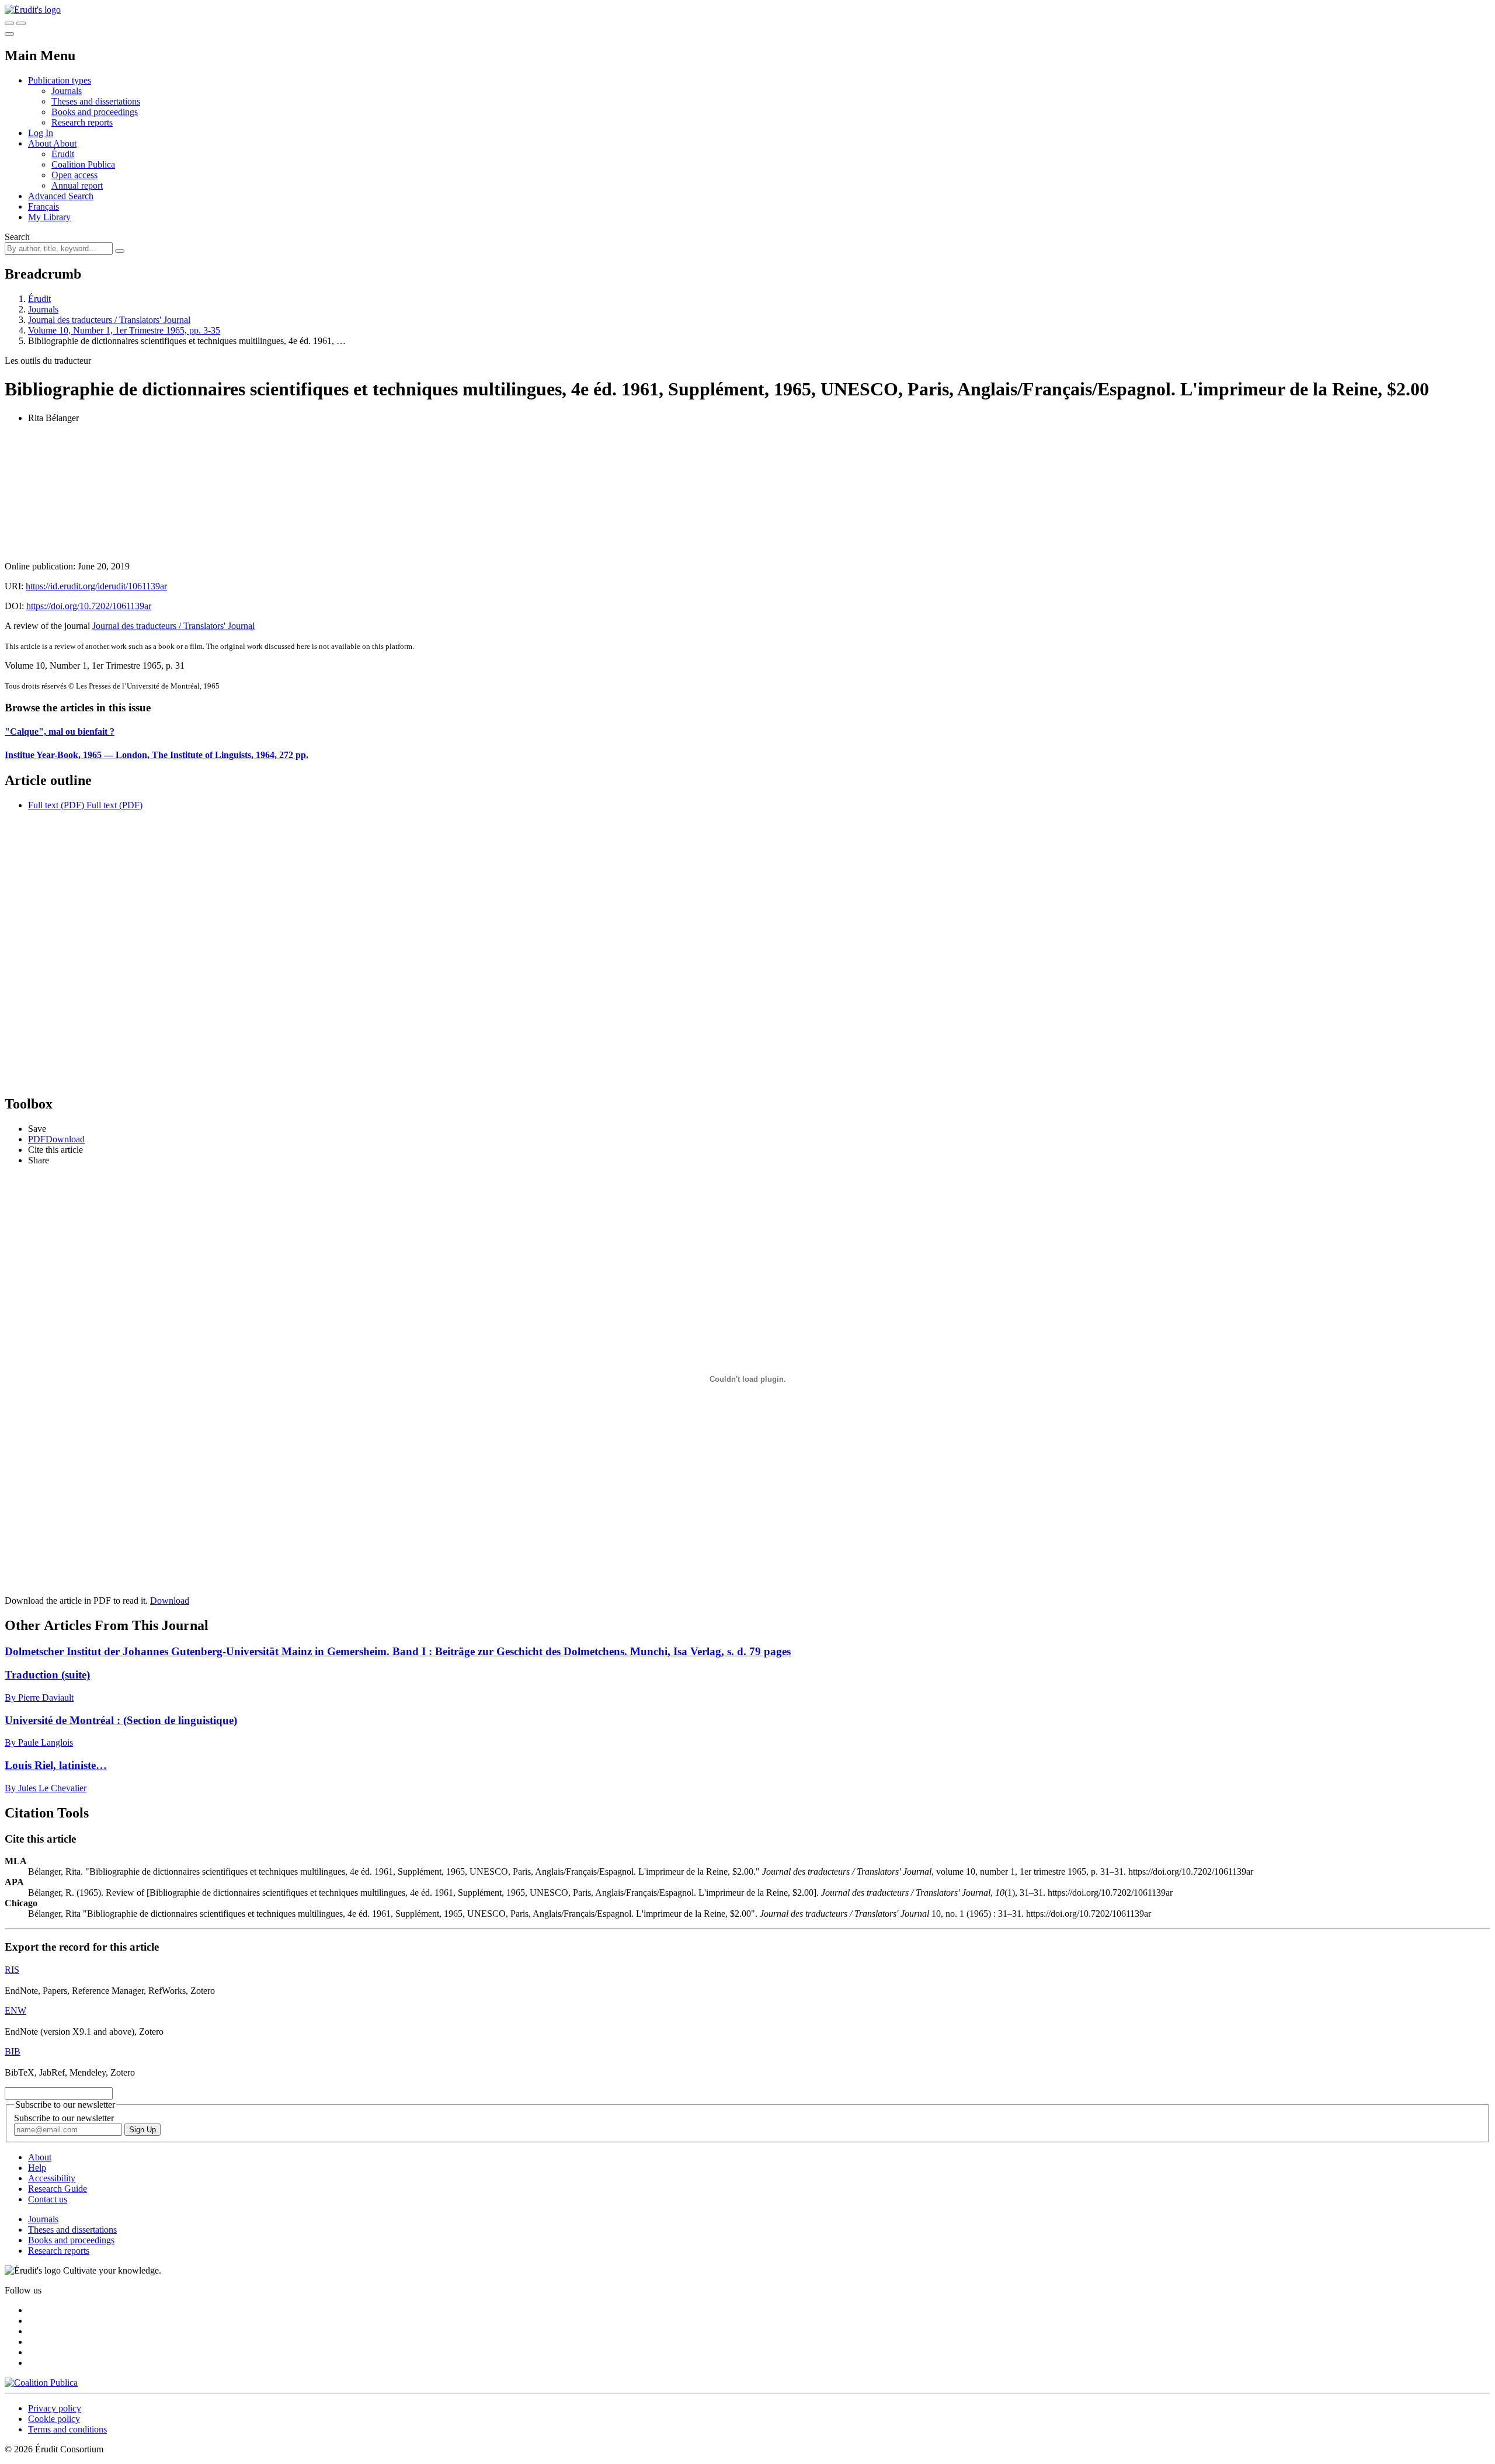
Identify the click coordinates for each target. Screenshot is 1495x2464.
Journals (67, 91)
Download (170, 1601)
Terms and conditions (67, 2429)
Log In (41, 133)
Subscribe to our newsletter (64, 2118)
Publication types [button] (60, 80)
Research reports (82, 122)
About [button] (41, 143)
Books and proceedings (95, 112)
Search (17, 237)
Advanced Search (61, 196)
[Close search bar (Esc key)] (21, 23)
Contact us (48, 2199)
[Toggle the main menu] (9, 34)
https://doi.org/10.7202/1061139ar (89, 606)
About (65, 143)
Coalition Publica (83, 164)
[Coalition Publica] (41, 2383)
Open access (74, 175)
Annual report (77, 185)
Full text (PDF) (56, 805)
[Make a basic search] (9, 23)
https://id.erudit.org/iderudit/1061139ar (96, 586)
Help (37, 2168)
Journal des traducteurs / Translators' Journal (109, 320)
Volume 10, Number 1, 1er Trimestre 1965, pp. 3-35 (124, 330)
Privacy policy (55, 2408)
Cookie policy (54, 2419)
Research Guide (58, 2189)
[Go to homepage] (33, 10)
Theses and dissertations (96, 101)
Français (44, 206)
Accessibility (52, 2178)
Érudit (63, 154)
